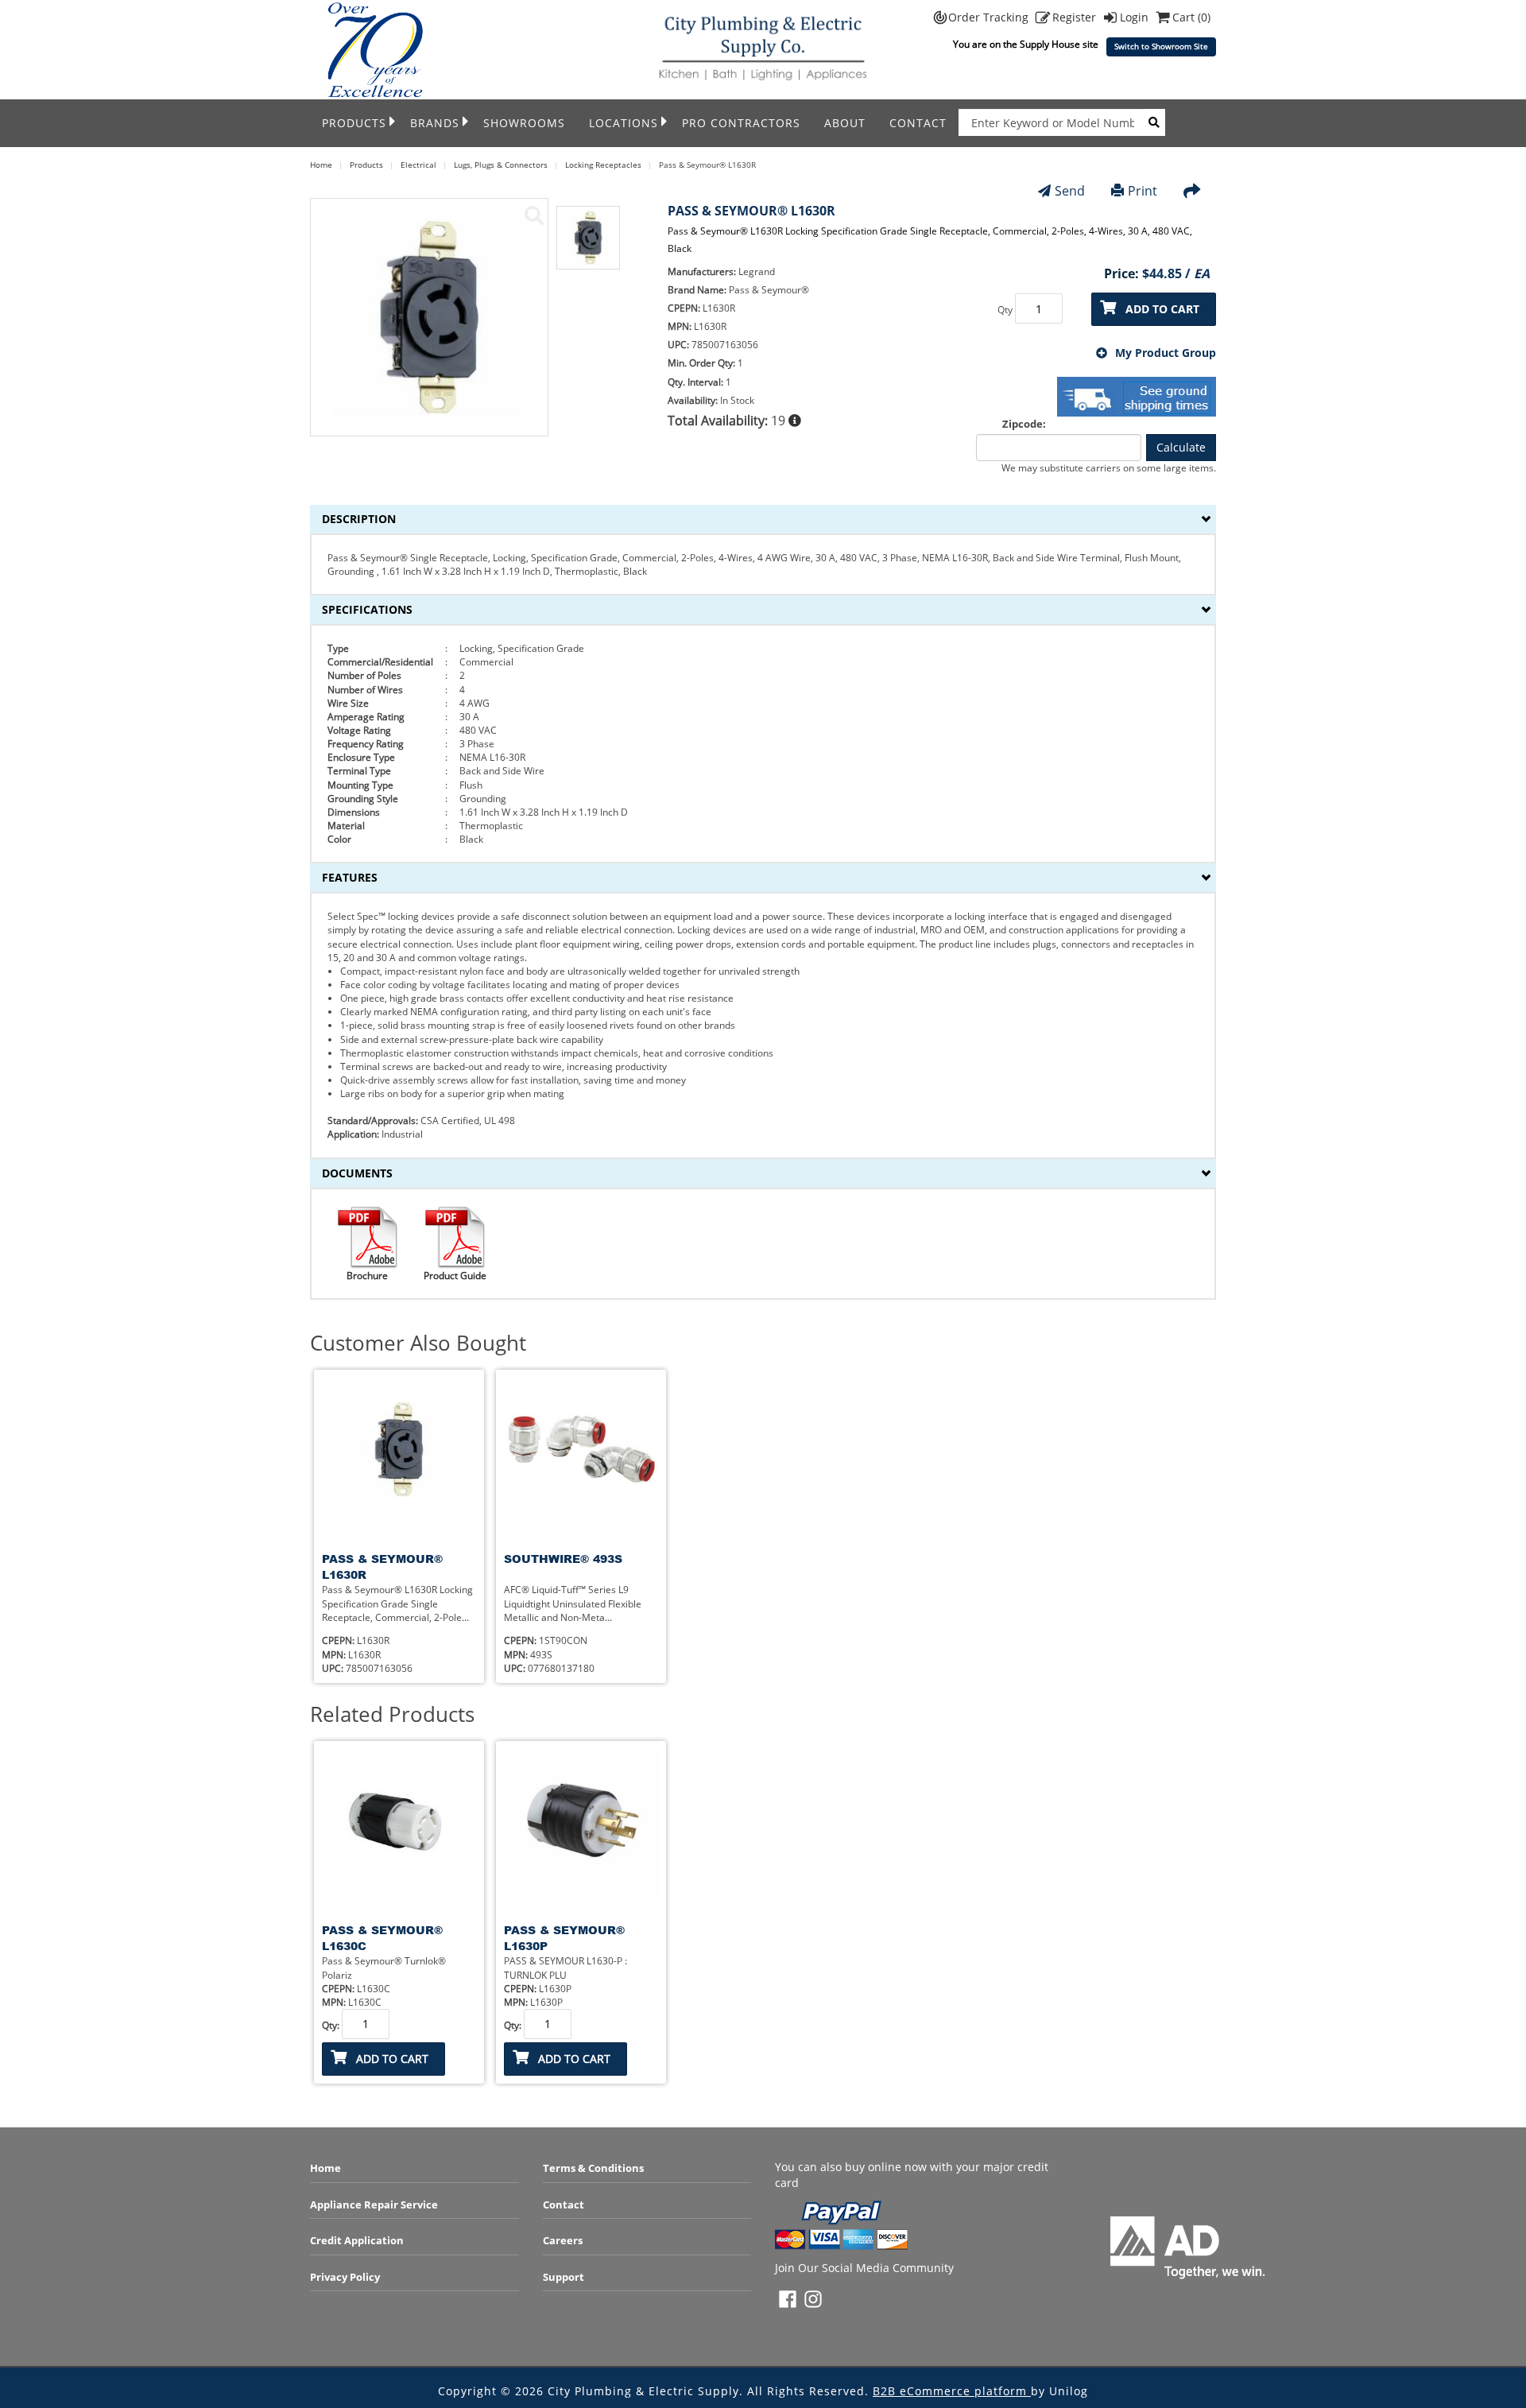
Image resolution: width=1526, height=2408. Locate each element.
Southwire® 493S (563, 1559)
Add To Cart (1162, 309)
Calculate (1181, 447)
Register (1076, 17)
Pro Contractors (741, 123)
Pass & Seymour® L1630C (382, 1938)
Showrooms (524, 123)
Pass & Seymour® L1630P (564, 1938)
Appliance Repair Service (374, 2204)
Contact (918, 123)
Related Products (392, 1714)
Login (1136, 17)
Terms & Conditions (593, 2168)
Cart (1191, 17)
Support (564, 2277)
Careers (563, 2240)
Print (1143, 191)
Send (1070, 191)
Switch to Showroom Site (1161, 47)
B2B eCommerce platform (952, 2391)
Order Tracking (990, 17)
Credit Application (357, 2240)
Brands (435, 123)
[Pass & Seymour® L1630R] (534, 215)
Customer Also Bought (418, 1343)
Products (354, 123)
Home (325, 2168)
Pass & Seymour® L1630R (382, 1567)
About (845, 123)
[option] (588, 246)
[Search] (1154, 122)
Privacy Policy (345, 2277)
